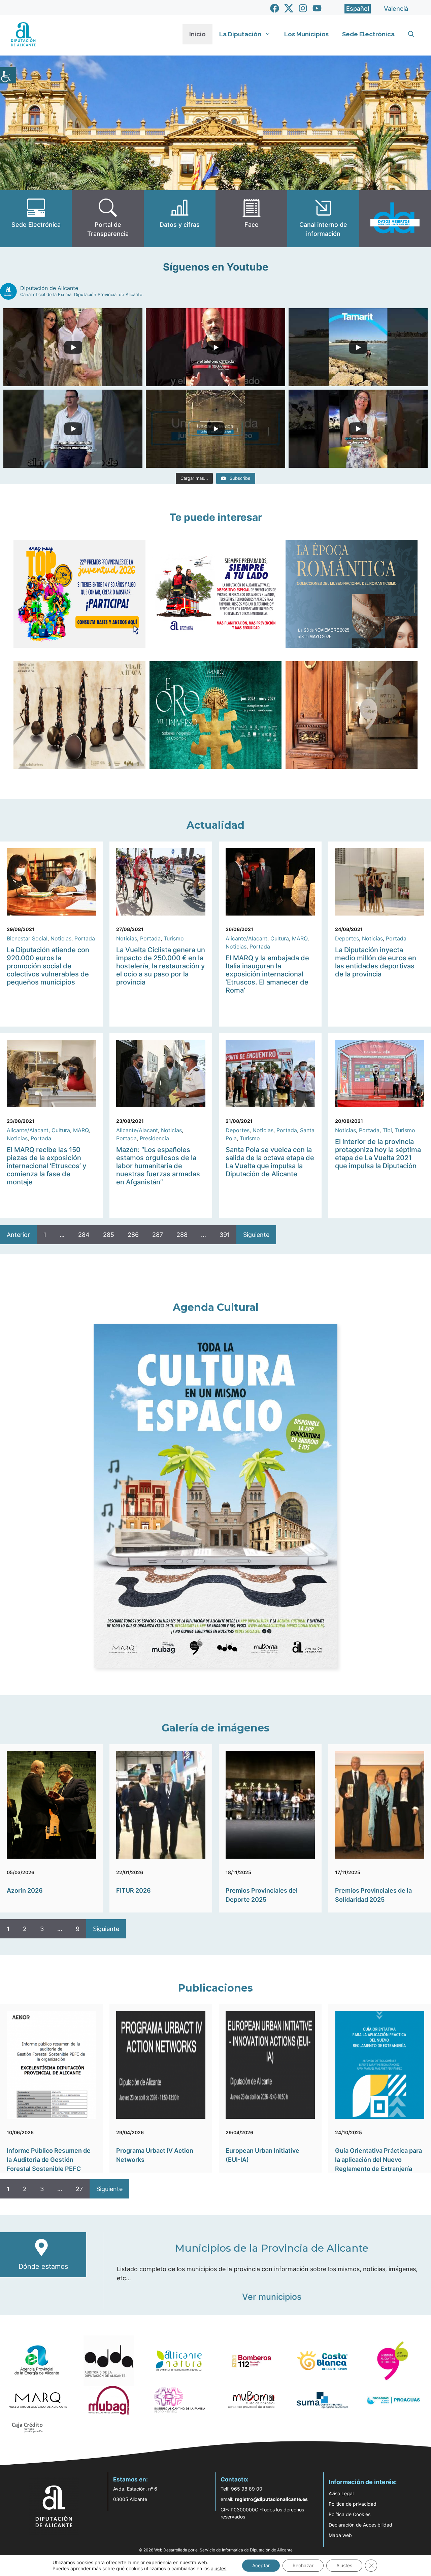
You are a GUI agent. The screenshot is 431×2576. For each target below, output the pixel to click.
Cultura (280, 938)
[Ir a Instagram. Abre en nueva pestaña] (303, 8)
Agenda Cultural (216, 1307)
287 (158, 1235)
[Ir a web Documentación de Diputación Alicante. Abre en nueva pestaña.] (180, 219)
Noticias (61, 938)
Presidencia (154, 1138)
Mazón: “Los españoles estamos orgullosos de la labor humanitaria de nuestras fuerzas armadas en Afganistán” (158, 1166)
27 (79, 2189)
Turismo (174, 938)
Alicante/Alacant (246, 938)
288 (182, 1235)
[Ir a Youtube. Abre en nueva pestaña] (317, 8)
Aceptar (261, 2565)
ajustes (219, 2568)
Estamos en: (130, 2479)
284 (84, 1235)
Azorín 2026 (25, 1890)
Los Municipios (306, 34)
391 (225, 1235)
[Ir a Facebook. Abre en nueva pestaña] (275, 8)
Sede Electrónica (368, 34)
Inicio (197, 34)
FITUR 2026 (134, 1890)
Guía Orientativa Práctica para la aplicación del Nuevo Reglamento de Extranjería (378, 2160)
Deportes (347, 938)
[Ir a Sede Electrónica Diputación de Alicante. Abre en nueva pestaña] (36, 219)
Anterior (18, 1235)
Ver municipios (272, 2297)
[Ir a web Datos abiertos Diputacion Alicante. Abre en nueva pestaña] (395, 219)
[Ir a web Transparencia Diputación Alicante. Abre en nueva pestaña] (108, 219)
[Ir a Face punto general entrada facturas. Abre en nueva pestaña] (251, 219)
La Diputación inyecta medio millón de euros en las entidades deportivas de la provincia (376, 962)
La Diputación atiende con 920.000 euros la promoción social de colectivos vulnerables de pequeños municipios (48, 966)
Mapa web (340, 2535)
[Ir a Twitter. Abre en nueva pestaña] (289, 8)
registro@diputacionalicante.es (271, 2499)
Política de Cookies (350, 2514)
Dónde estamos (43, 2266)
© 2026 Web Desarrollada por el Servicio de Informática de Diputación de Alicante (216, 2550)
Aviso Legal (341, 2493)
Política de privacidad (353, 2504)
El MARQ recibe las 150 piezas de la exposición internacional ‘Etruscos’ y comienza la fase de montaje (46, 1166)
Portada (85, 938)
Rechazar (303, 2565)
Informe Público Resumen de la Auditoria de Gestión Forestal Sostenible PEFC (49, 2160)
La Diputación (240, 34)
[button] (411, 34)
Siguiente (256, 1235)
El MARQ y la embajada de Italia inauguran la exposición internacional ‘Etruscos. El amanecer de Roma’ (267, 974)
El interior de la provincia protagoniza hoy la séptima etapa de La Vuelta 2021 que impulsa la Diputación (378, 1154)
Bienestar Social (27, 938)
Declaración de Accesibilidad (360, 2525)
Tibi (387, 1130)
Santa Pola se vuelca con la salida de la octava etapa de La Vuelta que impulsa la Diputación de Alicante (270, 1162)
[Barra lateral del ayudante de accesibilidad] (8, 75)
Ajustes (344, 2565)
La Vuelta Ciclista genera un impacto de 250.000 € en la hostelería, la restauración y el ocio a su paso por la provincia (161, 966)
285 (109, 1235)
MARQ (300, 938)
